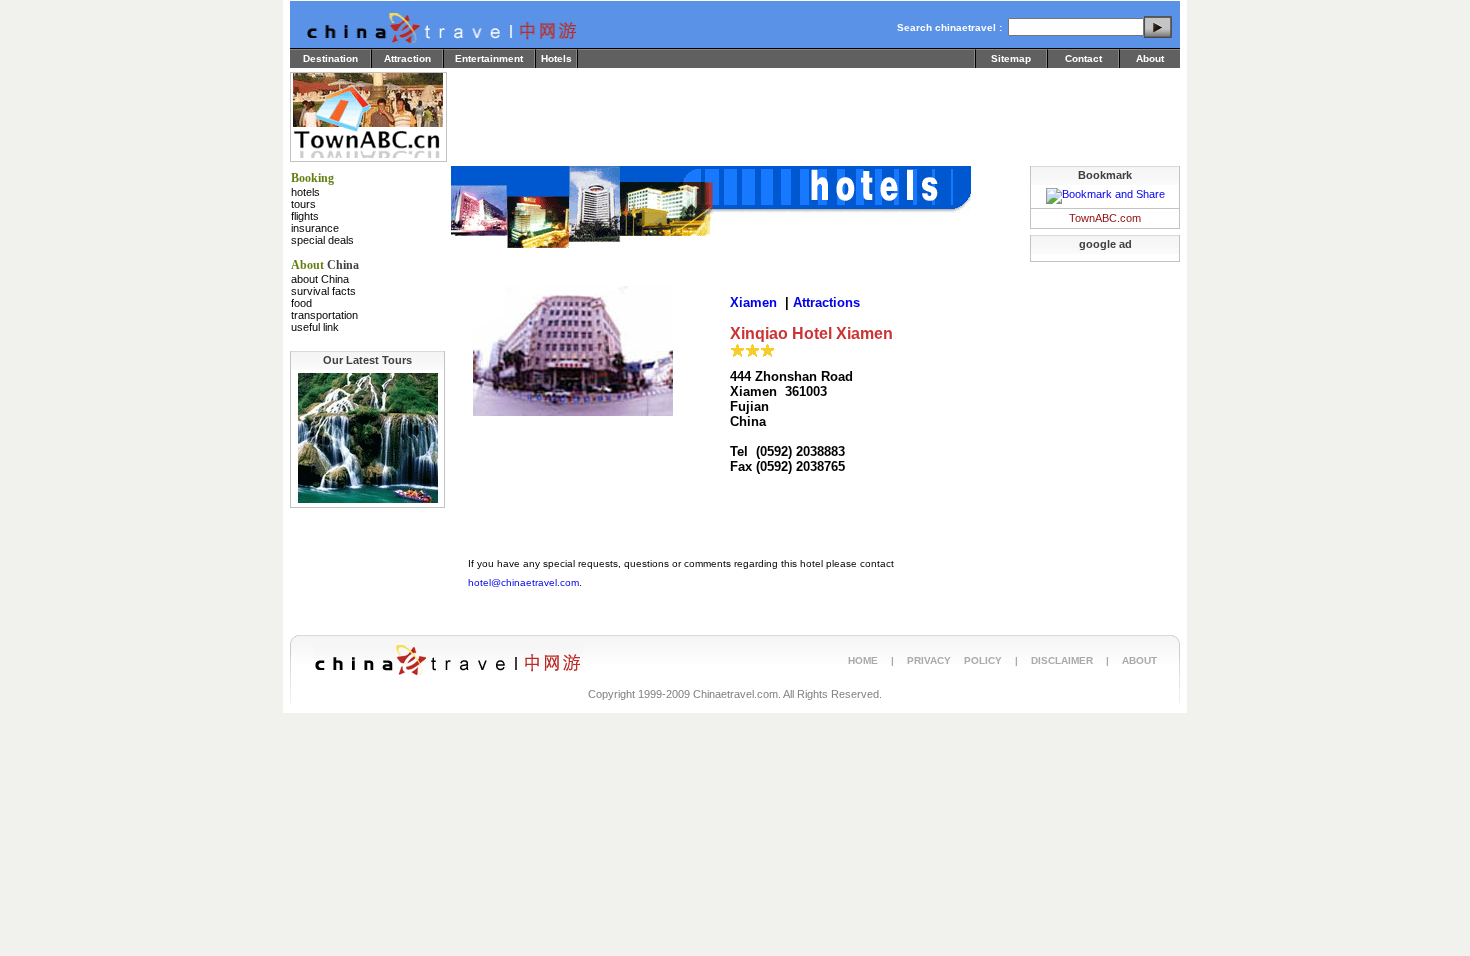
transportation (324, 315)
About (1150, 58)
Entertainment (489, 58)
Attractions (826, 302)
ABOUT (1139, 660)
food (301, 303)
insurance (315, 228)
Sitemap (1011, 58)
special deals (322, 240)
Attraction (407, 58)
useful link (315, 327)
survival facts (323, 291)
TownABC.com (1105, 218)
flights (305, 216)
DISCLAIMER (1062, 660)
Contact (1083, 58)
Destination (330, 58)
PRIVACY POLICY (954, 660)
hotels (305, 192)
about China (320, 279)
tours (303, 204)
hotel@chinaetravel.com (523, 582)
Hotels (556, 58)
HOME (863, 660)
